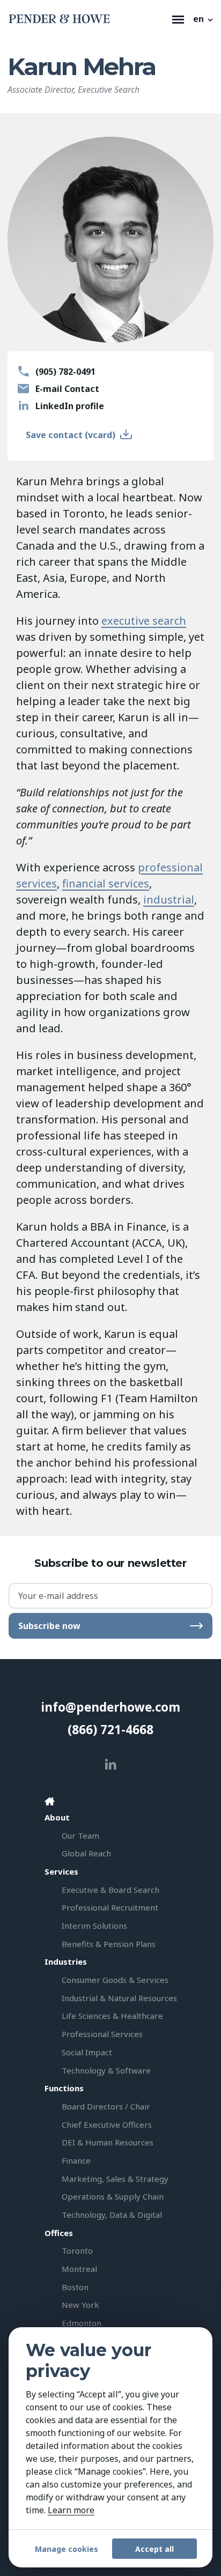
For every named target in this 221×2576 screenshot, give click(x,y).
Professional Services (102, 2034)
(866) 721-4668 (110, 1730)
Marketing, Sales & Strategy (115, 2179)
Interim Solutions (94, 1926)
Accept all (154, 2549)
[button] (204, 19)
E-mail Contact (67, 389)
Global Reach (86, 1853)
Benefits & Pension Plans (109, 1944)
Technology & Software (106, 2070)
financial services (106, 883)
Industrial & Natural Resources (119, 1998)
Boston (75, 2287)
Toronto (77, 2251)
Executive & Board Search (110, 1890)
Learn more (71, 2510)
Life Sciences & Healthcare (112, 2016)
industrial (169, 900)
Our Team (80, 1835)
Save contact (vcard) (71, 435)
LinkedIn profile (70, 406)
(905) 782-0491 (65, 372)
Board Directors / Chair (106, 2106)
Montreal (79, 2269)
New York (80, 2305)
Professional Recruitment (110, 1907)
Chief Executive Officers (107, 2125)
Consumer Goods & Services (115, 1980)
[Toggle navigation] (178, 19)
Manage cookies (67, 2549)
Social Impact (87, 2052)
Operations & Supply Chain (113, 2196)
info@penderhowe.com (110, 1707)
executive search (144, 621)
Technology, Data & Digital (112, 2215)
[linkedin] (111, 1764)
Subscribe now (49, 1626)
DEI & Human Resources (108, 2142)
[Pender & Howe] (87, 19)
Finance (76, 2160)
